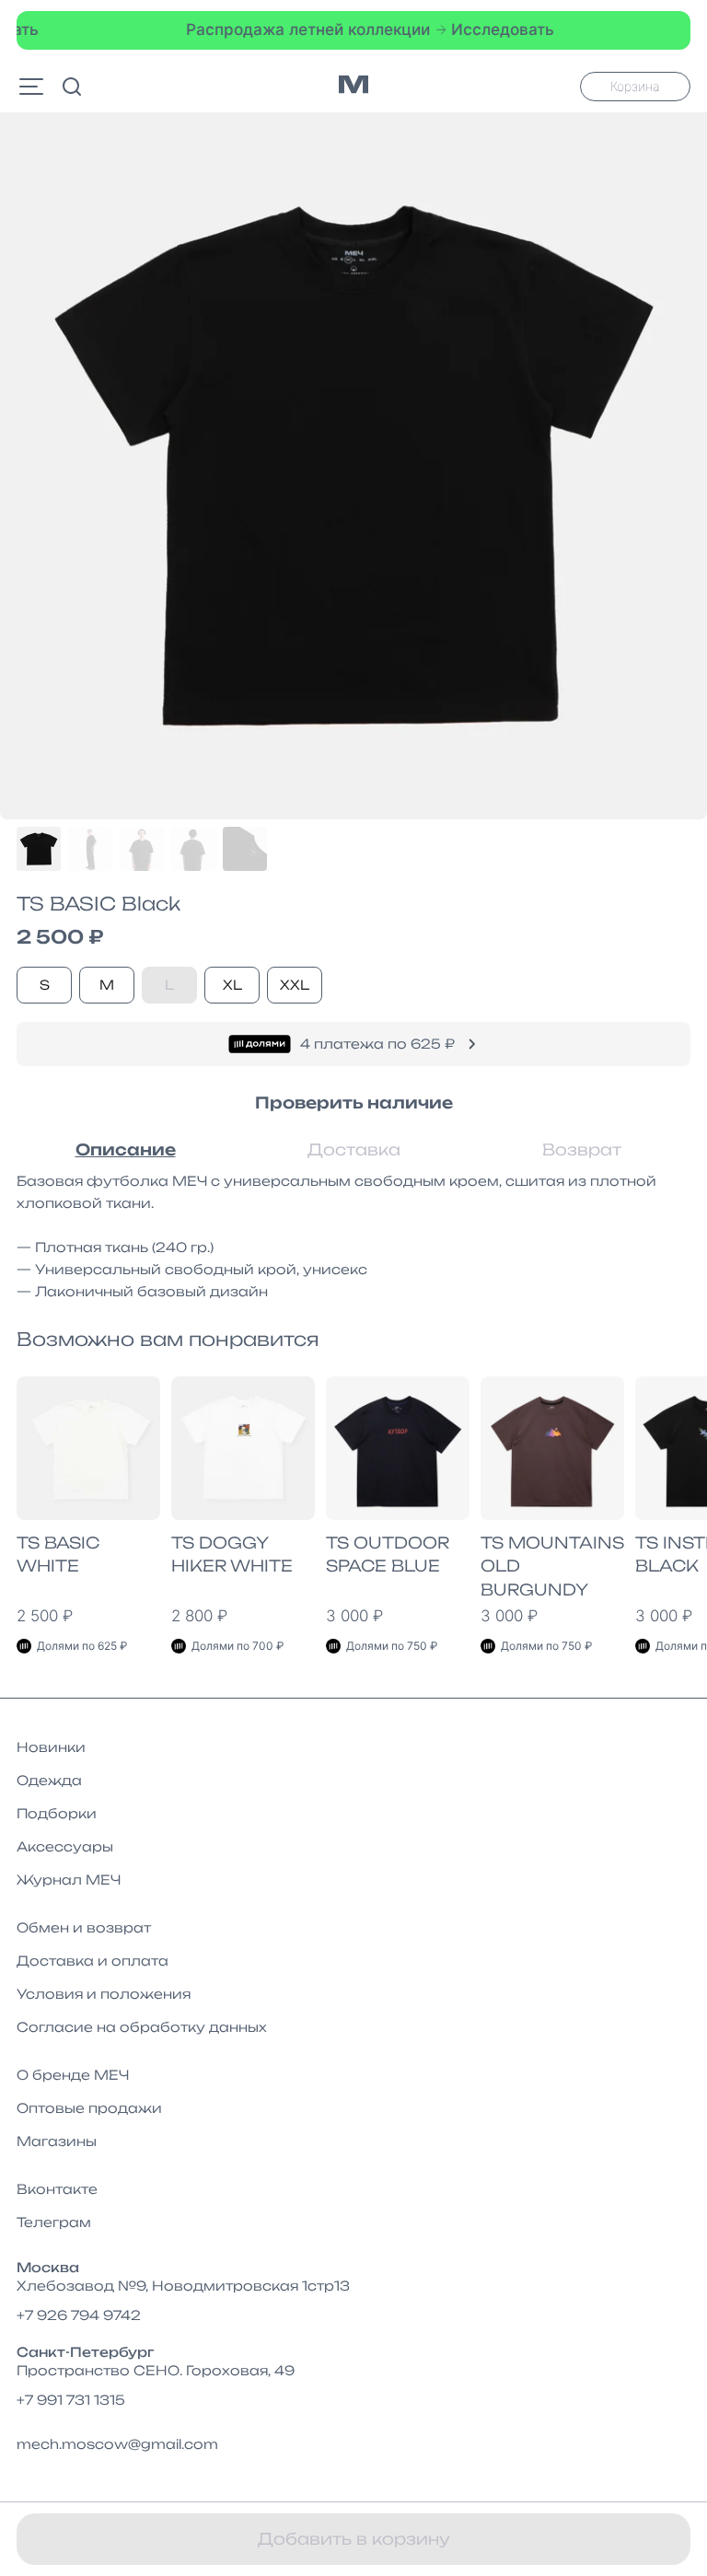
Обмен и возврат (84, 1927)
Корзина (635, 86)
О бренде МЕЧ (73, 2075)
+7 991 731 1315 (71, 2400)
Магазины (57, 2141)
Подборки (57, 1813)
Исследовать (476, 29)
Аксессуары (65, 1846)
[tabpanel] (353, 1236)
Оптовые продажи (89, 2108)
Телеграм (54, 2222)
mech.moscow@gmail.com (117, 2444)
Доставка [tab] (354, 1149)
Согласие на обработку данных (142, 2027)
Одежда (49, 1780)
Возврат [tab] (582, 1149)
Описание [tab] (126, 1149)
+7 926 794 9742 (79, 2315)
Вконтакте (57, 2189)
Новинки (51, 1747)
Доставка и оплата (93, 1961)
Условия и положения (104, 1994)
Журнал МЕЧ (69, 1880)
